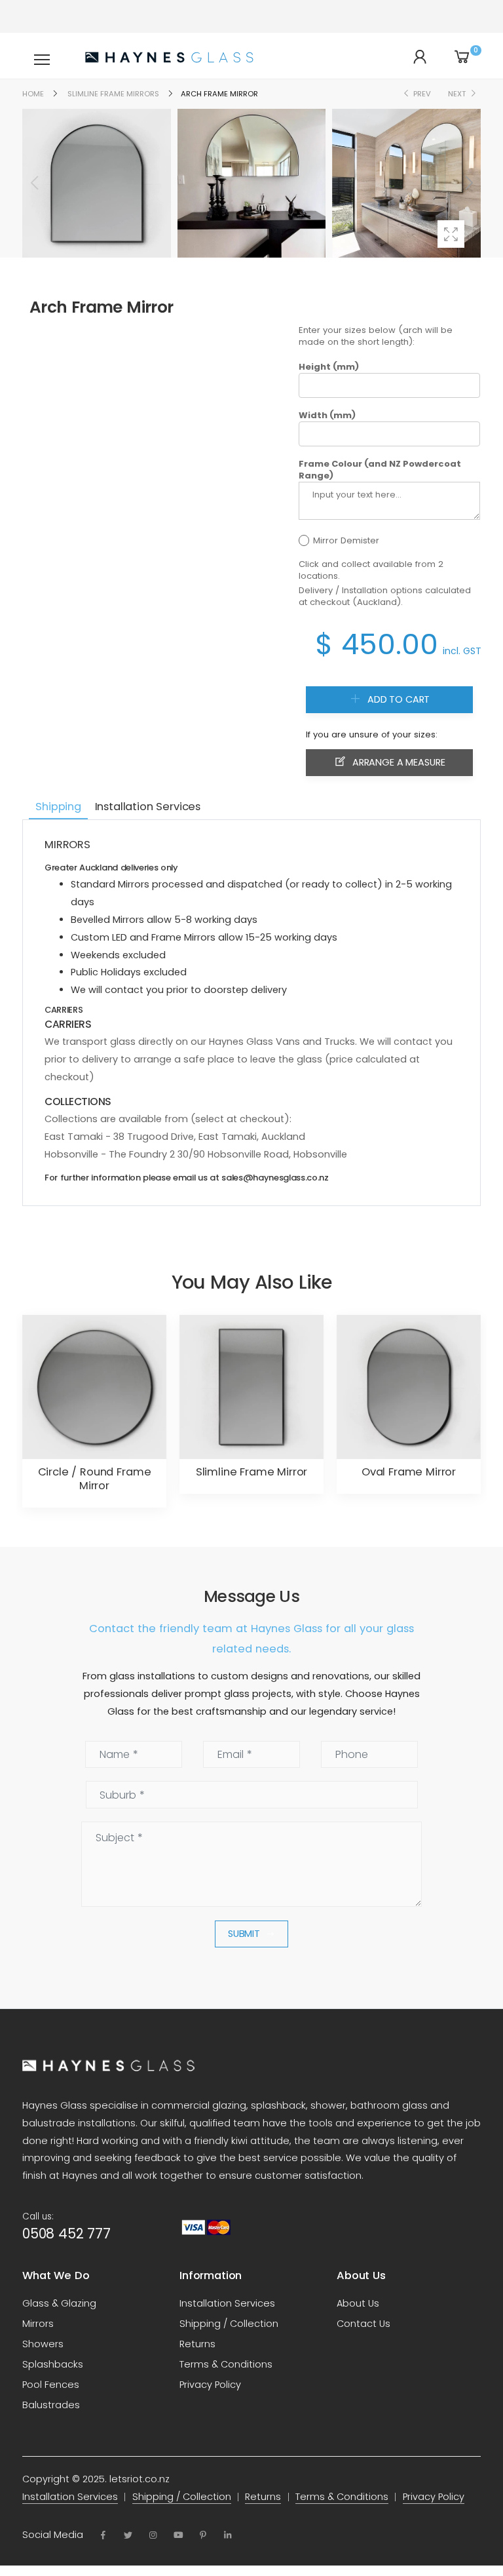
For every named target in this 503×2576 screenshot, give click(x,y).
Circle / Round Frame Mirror (95, 1479)
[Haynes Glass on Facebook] (103, 2535)
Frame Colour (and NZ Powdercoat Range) (380, 470)
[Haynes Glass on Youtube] (178, 2535)
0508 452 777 (66, 2234)
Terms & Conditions (226, 2364)
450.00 (390, 644)
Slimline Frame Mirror (252, 1472)
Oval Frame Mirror (409, 1472)
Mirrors (38, 2324)
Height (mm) (329, 367)
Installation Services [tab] (148, 807)
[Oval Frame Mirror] (409, 1387)
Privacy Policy (210, 2385)
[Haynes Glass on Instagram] (153, 2535)
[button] (468, 183)
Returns (197, 2344)
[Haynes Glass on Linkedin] (228, 2535)
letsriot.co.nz (140, 2479)
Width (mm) (327, 416)
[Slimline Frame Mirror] (251, 1387)
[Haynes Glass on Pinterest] (203, 2535)
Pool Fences (51, 2385)
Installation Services (227, 2303)
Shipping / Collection (229, 2324)
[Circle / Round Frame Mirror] (94, 1387)
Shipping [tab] (58, 807)
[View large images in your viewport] (451, 234)
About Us (358, 2303)
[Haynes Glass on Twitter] (128, 2535)
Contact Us (363, 2324)
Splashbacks (53, 2364)
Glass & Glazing (59, 2303)
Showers (43, 2344)
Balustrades (51, 2405)
